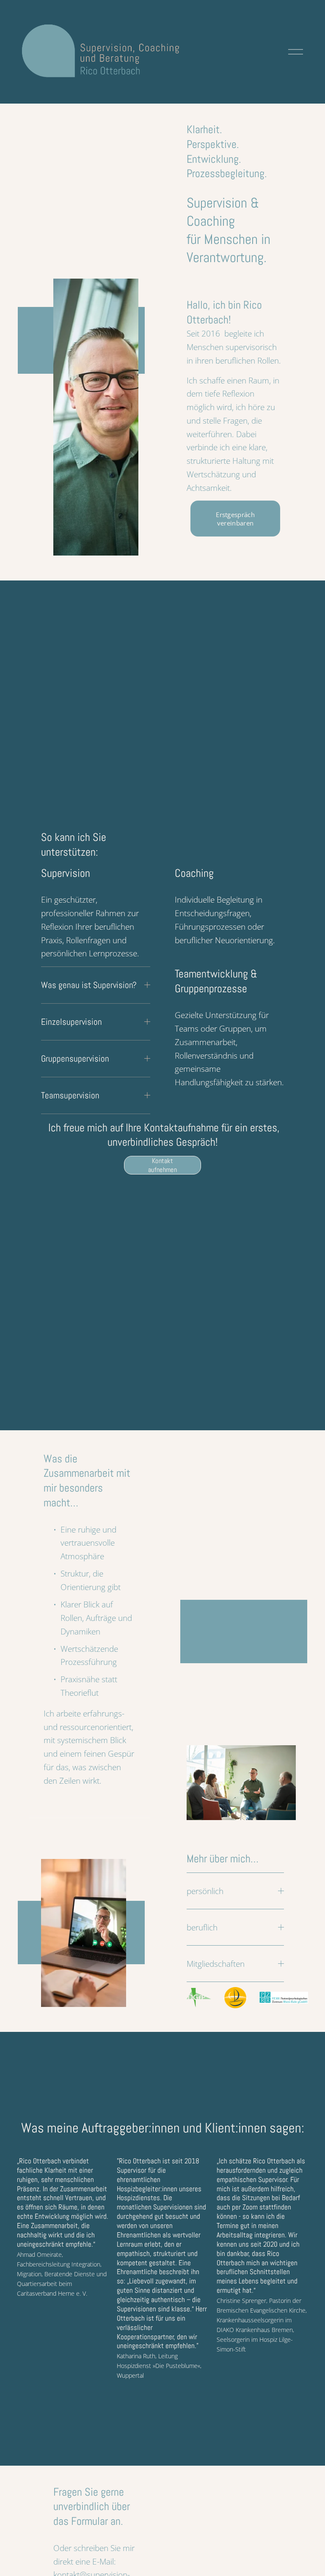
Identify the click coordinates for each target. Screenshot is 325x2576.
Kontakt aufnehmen (162, 1165)
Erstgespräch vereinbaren (235, 519)
